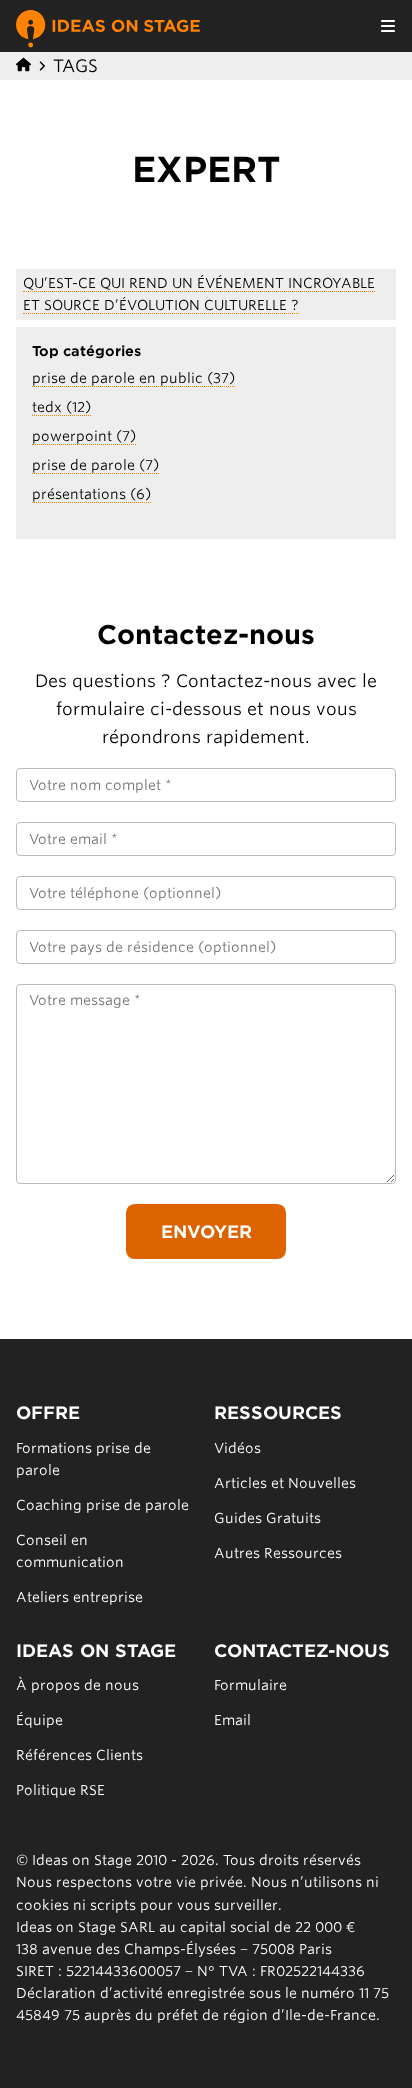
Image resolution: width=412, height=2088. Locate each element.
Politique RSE (60, 1790)
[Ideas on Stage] (108, 26)
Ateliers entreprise (79, 1597)
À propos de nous (77, 1685)
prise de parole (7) (95, 465)
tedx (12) (61, 407)
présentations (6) (91, 494)
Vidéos (237, 1448)
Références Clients (79, 1755)
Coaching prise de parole (102, 1505)
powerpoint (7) (84, 436)
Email (232, 1720)
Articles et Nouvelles (285, 1483)
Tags (75, 65)
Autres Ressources (278, 1553)
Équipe (39, 1720)
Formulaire (250, 1685)
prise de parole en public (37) (133, 378)
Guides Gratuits (267, 1518)
